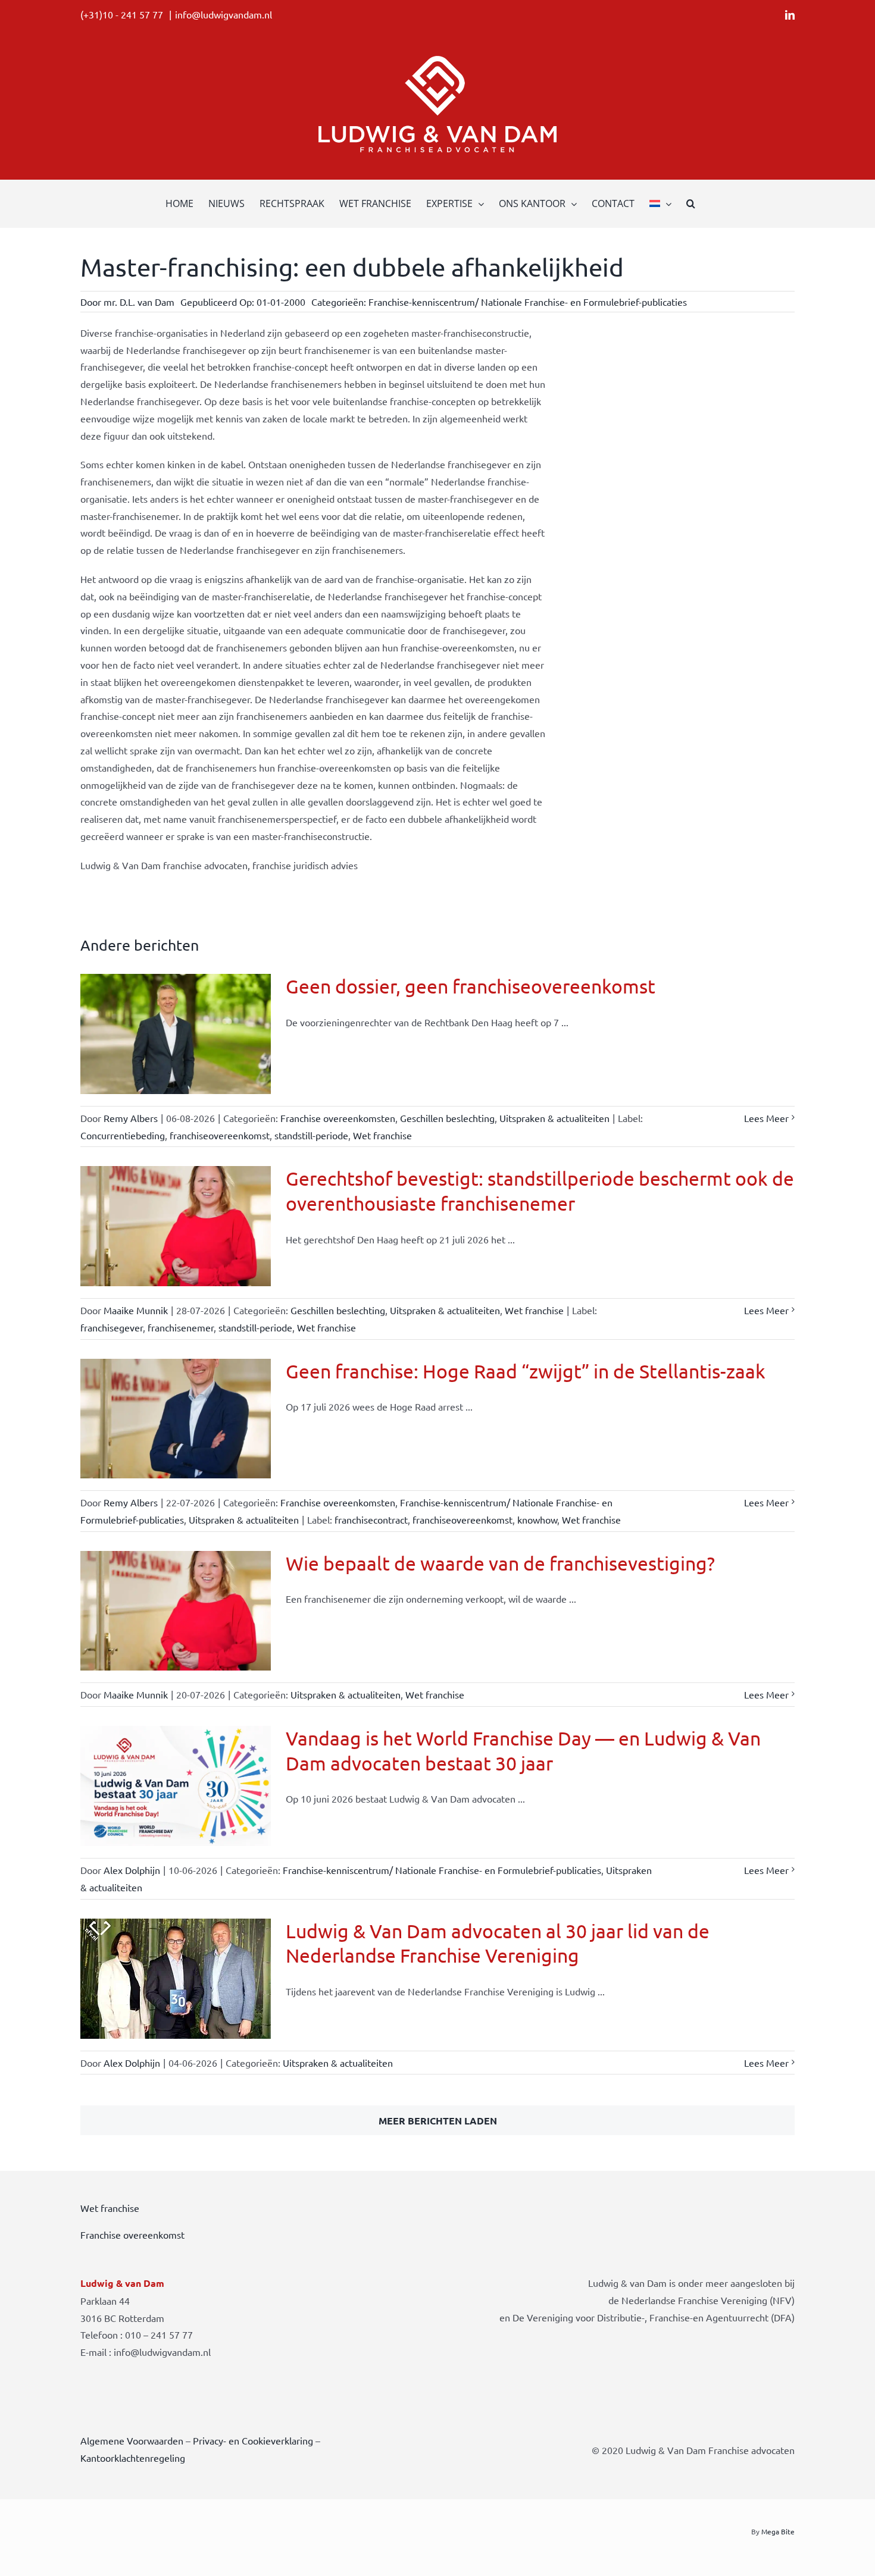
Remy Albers (131, 1118)
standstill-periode (311, 1135)
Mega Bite (778, 2531)
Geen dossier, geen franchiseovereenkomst (471, 986)
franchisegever (112, 1327)
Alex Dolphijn (132, 1870)
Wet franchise (382, 1135)
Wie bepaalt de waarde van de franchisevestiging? (500, 1563)
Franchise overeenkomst (132, 2235)
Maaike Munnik (136, 1310)
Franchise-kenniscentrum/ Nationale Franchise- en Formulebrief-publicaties (528, 302)
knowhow (537, 1519)
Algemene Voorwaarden (132, 2440)
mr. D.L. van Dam (139, 302)
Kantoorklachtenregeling (133, 2458)
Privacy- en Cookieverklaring (253, 2440)
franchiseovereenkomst (220, 1135)
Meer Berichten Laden (438, 2121)
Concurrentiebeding (123, 1135)
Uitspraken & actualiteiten (554, 1118)
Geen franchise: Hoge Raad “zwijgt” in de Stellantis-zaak (526, 1371)
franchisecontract (371, 1519)
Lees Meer (766, 1118)
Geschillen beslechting (447, 1118)
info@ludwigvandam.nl (224, 14)
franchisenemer (181, 1327)
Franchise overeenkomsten (338, 1118)
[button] (691, 203)
